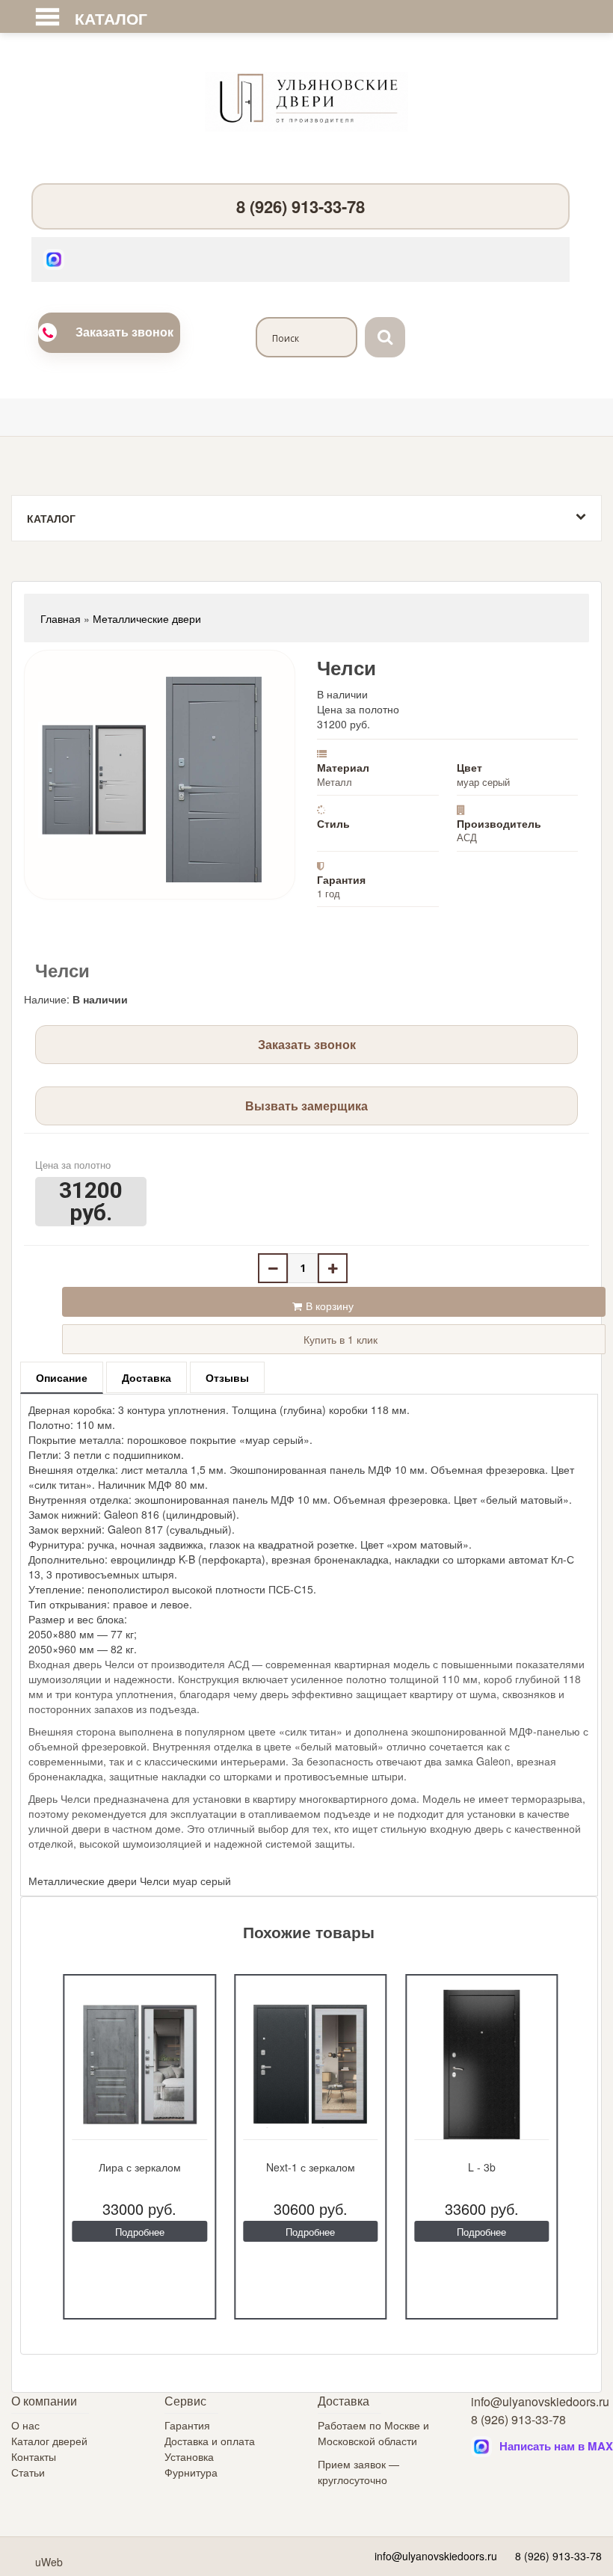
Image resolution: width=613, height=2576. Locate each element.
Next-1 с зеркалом (311, 2167)
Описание (62, 1377)
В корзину (330, 1306)
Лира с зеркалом (140, 2167)
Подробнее (140, 2232)
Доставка (147, 1377)
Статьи (28, 2472)
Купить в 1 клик (339, 1339)
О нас (25, 2425)
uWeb (49, 2562)
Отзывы (227, 1377)
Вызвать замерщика (306, 1106)
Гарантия (187, 2425)
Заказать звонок (124, 332)
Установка (189, 2456)
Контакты (34, 2456)
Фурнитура (191, 2472)
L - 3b (482, 2167)
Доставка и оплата (210, 2441)
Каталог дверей (49, 2441)
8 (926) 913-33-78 (301, 206)
